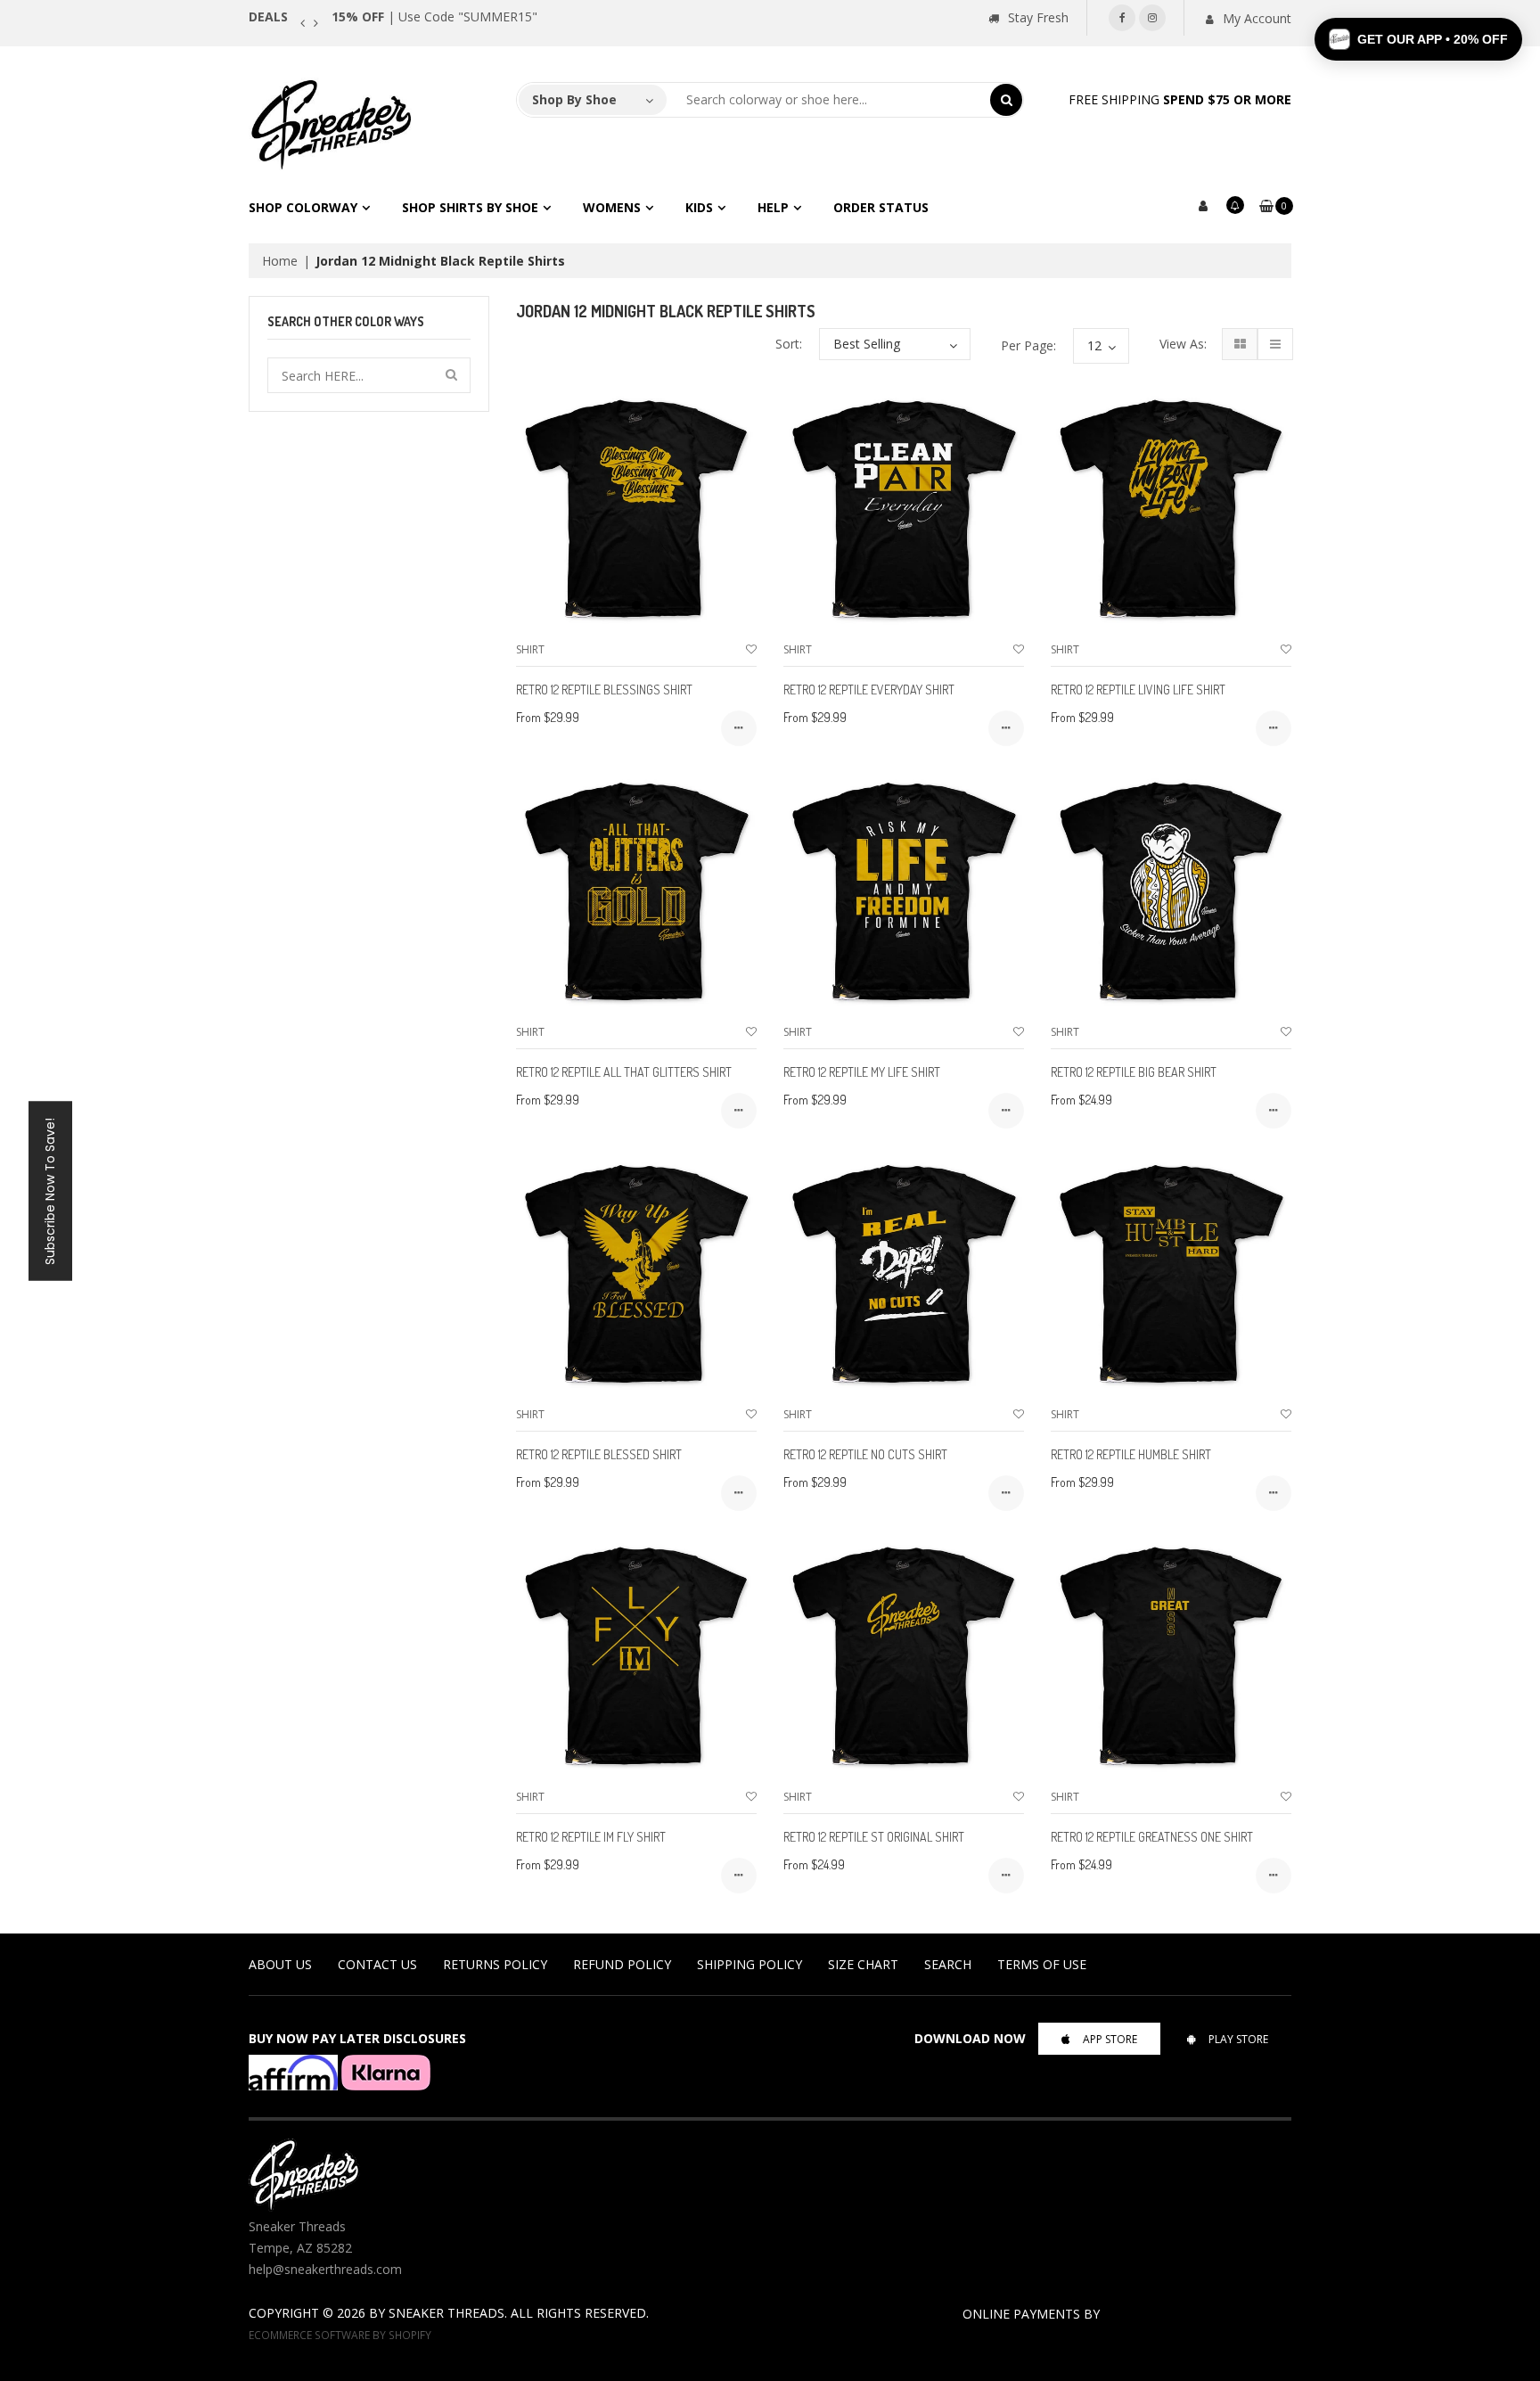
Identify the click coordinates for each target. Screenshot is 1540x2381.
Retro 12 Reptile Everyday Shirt (869, 690)
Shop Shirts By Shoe (470, 207)
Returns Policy (495, 1964)
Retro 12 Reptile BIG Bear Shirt (1134, 1072)
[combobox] (829, 100)
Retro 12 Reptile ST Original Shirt (874, 1837)
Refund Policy (622, 1964)
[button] (1418, 39)
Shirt (530, 649)
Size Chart (863, 1964)
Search (948, 1964)
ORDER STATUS (881, 207)
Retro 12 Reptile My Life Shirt (862, 1072)
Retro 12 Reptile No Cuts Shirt (865, 1454)
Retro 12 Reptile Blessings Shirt (604, 690)
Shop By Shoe (574, 99)
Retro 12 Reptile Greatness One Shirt (1152, 1837)
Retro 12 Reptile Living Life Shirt (1138, 690)
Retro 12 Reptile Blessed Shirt (599, 1454)
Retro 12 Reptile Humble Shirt (1131, 1454)
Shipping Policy (750, 1964)
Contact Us (377, 1964)
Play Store (1238, 2039)
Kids (699, 207)
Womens (612, 207)
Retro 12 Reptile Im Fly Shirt (591, 1837)
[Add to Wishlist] (751, 649)
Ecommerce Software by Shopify (340, 2335)
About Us (280, 1964)
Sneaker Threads (446, 2313)
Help (773, 207)
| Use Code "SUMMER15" (434, 16)
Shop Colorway (303, 207)
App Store (1110, 2039)
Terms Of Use (1042, 1964)
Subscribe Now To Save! (50, 1190)
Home (280, 261)
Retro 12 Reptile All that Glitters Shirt (624, 1072)
